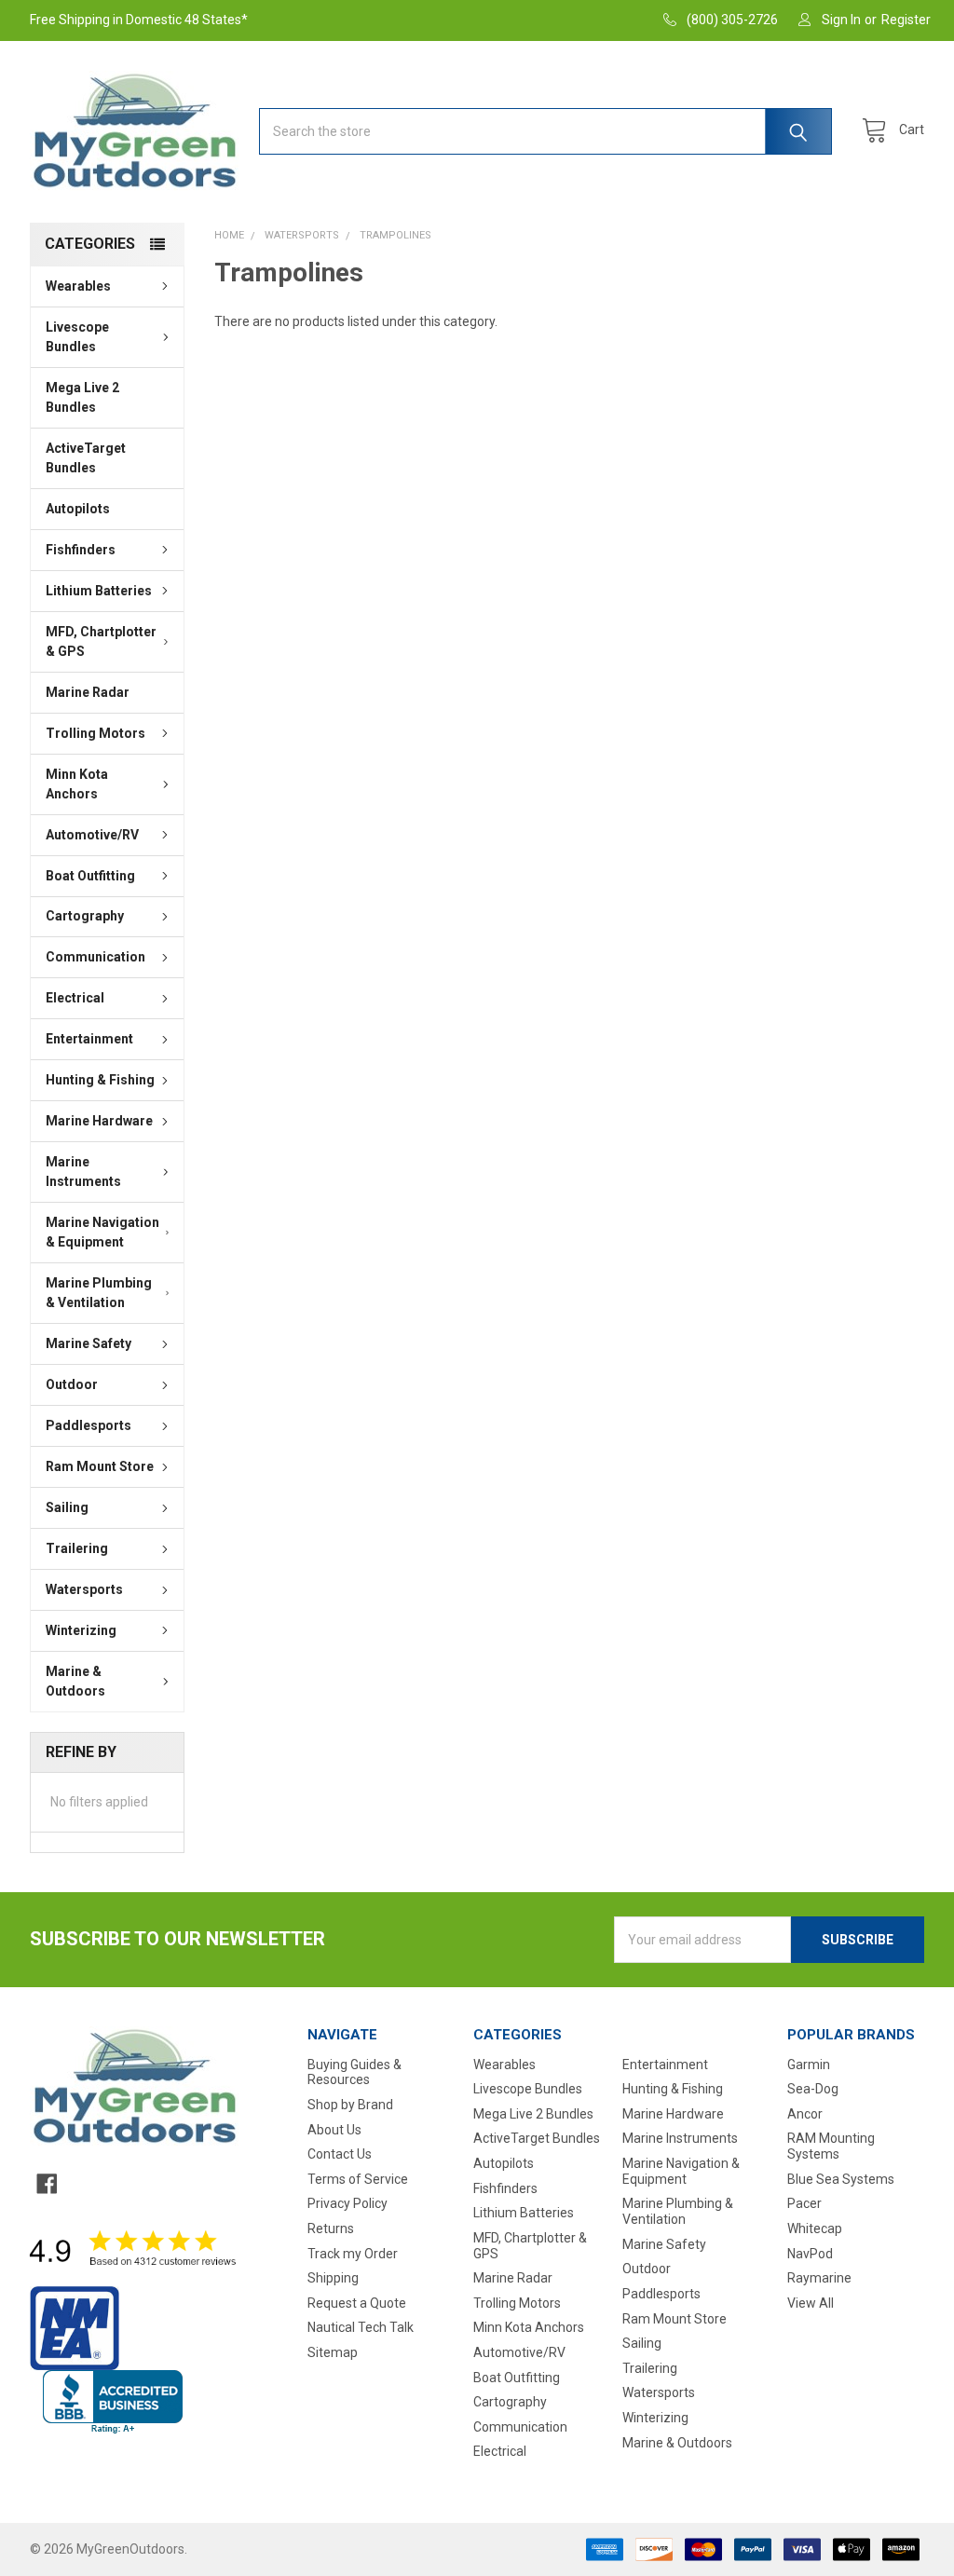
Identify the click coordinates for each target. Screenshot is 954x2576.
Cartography (85, 916)
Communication (95, 957)
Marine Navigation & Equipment (102, 1232)
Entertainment (89, 1039)
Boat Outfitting (90, 876)
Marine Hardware (99, 1121)
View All (811, 2303)
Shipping (333, 2278)
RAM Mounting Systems (831, 2146)
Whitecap (815, 2228)
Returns (331, 2228)
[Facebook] (47, 2184)
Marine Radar (88, 692)
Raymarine (819, 2278)
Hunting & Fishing (100, 1080)
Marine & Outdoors (75, 1681)
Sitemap (333, 2352)
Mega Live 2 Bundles (82, 397)
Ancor (805, 2114)
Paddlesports (89, 1425)
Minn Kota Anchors (77, 784)
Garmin (809, 2065)
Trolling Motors (95, 733)
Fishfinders (81, 550)
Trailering (77, 1548)
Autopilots (78, 509)
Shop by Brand (350, 2105)
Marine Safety (89, 1343)
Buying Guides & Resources (354, 2072)
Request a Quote (357, 2303)
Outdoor (72, 1384)
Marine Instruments (83, 1172)
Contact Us (340, 2154)
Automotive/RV (92, 835)
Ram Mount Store (100, 1466)
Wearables (78, 286)
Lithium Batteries (99, 591)
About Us (334, 2130)
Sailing (67, 1507)
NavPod (810, 2254)
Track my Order (353, 2254)
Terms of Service (358, 2179)
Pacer (804, 2203)
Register (906, 20)
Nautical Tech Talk (361, 2327)
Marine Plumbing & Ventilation (99, 1293)
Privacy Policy (348, 2203)
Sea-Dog (813, 2089)
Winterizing (81, 1630)
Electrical (75, 998)
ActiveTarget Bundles (86, 458)
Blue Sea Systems (841, 2179)
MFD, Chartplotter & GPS (101, 641)
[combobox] (545, 131)
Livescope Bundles (77, 337)
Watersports (84, 1589)
